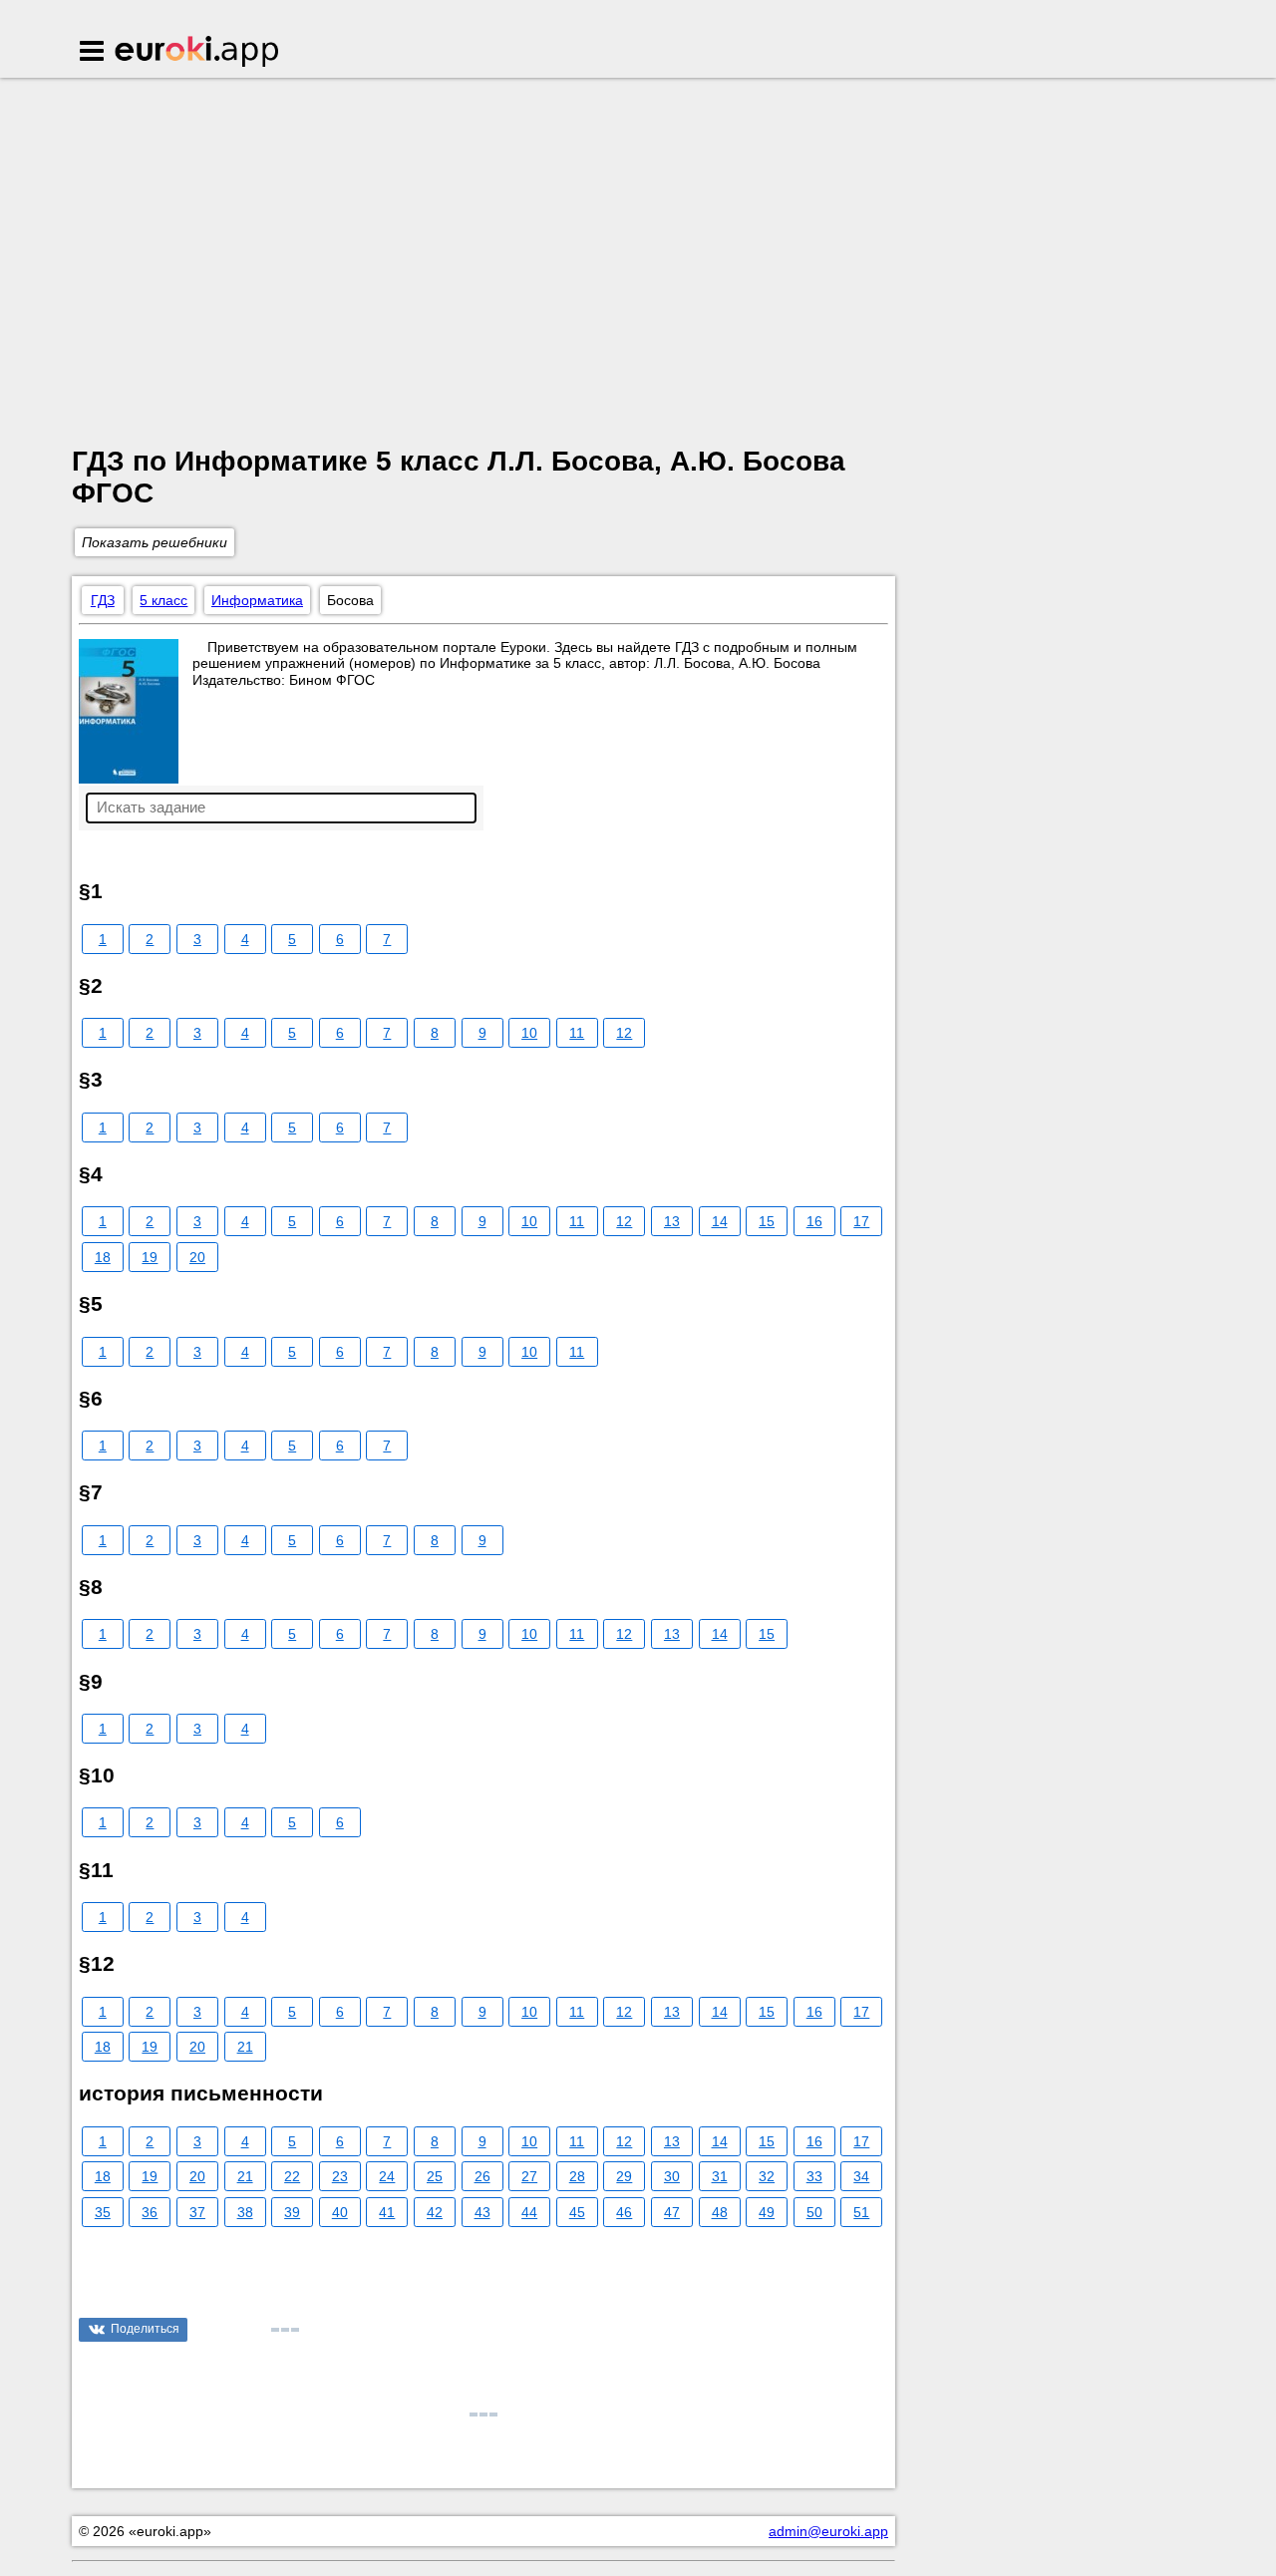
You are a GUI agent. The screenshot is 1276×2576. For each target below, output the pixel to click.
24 (387, 2176)
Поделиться (145, 2329)
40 (340, 2212)
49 (767, 2212)
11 (577, 1033)
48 (720, 2212)
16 (814, 1221)
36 (150, 2212)
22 (292, 2176)
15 (767, 1221)
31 (720, 2176)
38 (245, 2212)
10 (529, 1033)
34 (861, 2176)
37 (197, 2212)
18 (103, 1257)
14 (720, 1221)
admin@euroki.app (828, 2531)
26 (482, 2176)
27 (529, 2176)
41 (387, 2212)
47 (672, 2212)
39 (292, 2212)
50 (814, 2212)
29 (624, 2176)
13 (672, 1221)
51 (861, 2212)
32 (767, 2176)
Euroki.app (198, 53)
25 (435, 2176)
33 (814, 2176)
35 (103, 2212)
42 (435, 2212)
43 (482, 2212)
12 (624, 1033)
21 (245, 2047)
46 (624, 2212)
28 (577, 2176)
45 (577, 2212)
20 (197, 1257)
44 (529, 2212)
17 (861, 1221)
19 (150, 1257)
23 (340, 2176)
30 (672, 2176)
